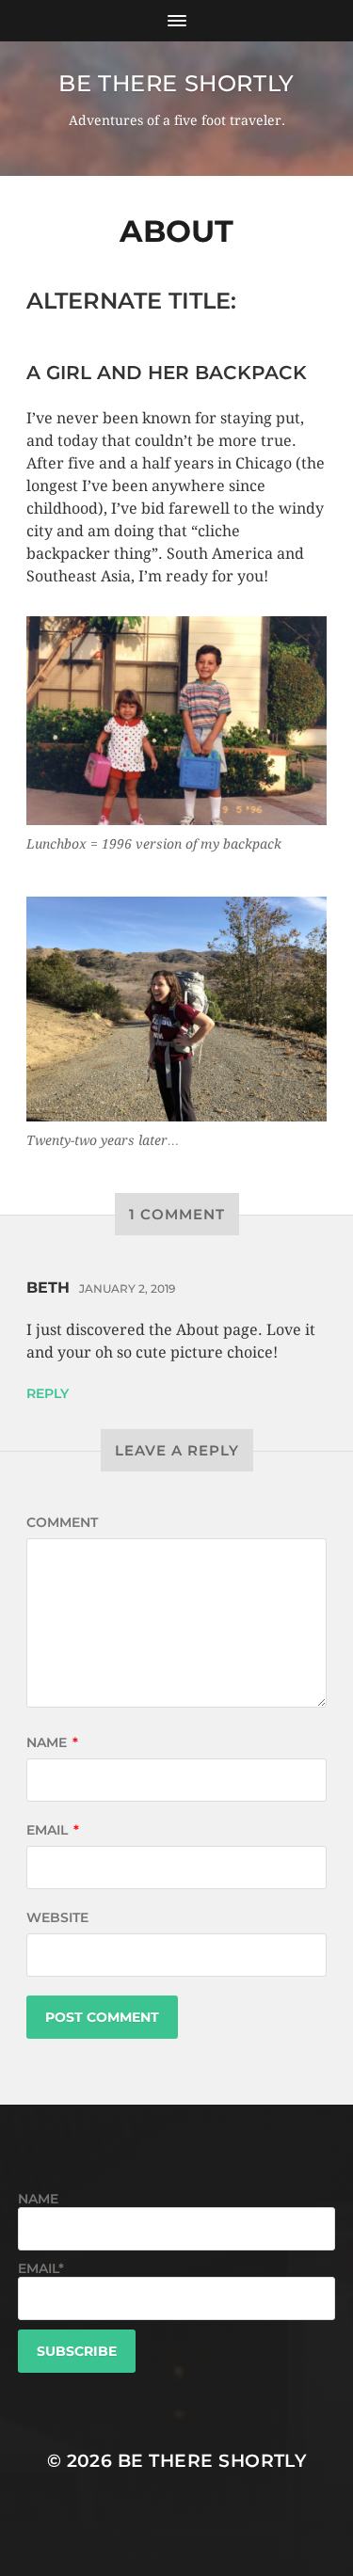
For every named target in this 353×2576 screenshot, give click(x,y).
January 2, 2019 (127, 1288)
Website (57, 1917)
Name (52, 1742)
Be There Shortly (176, 83)
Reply (48, 1393)
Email (53, 1830)
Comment (62, 1522)
